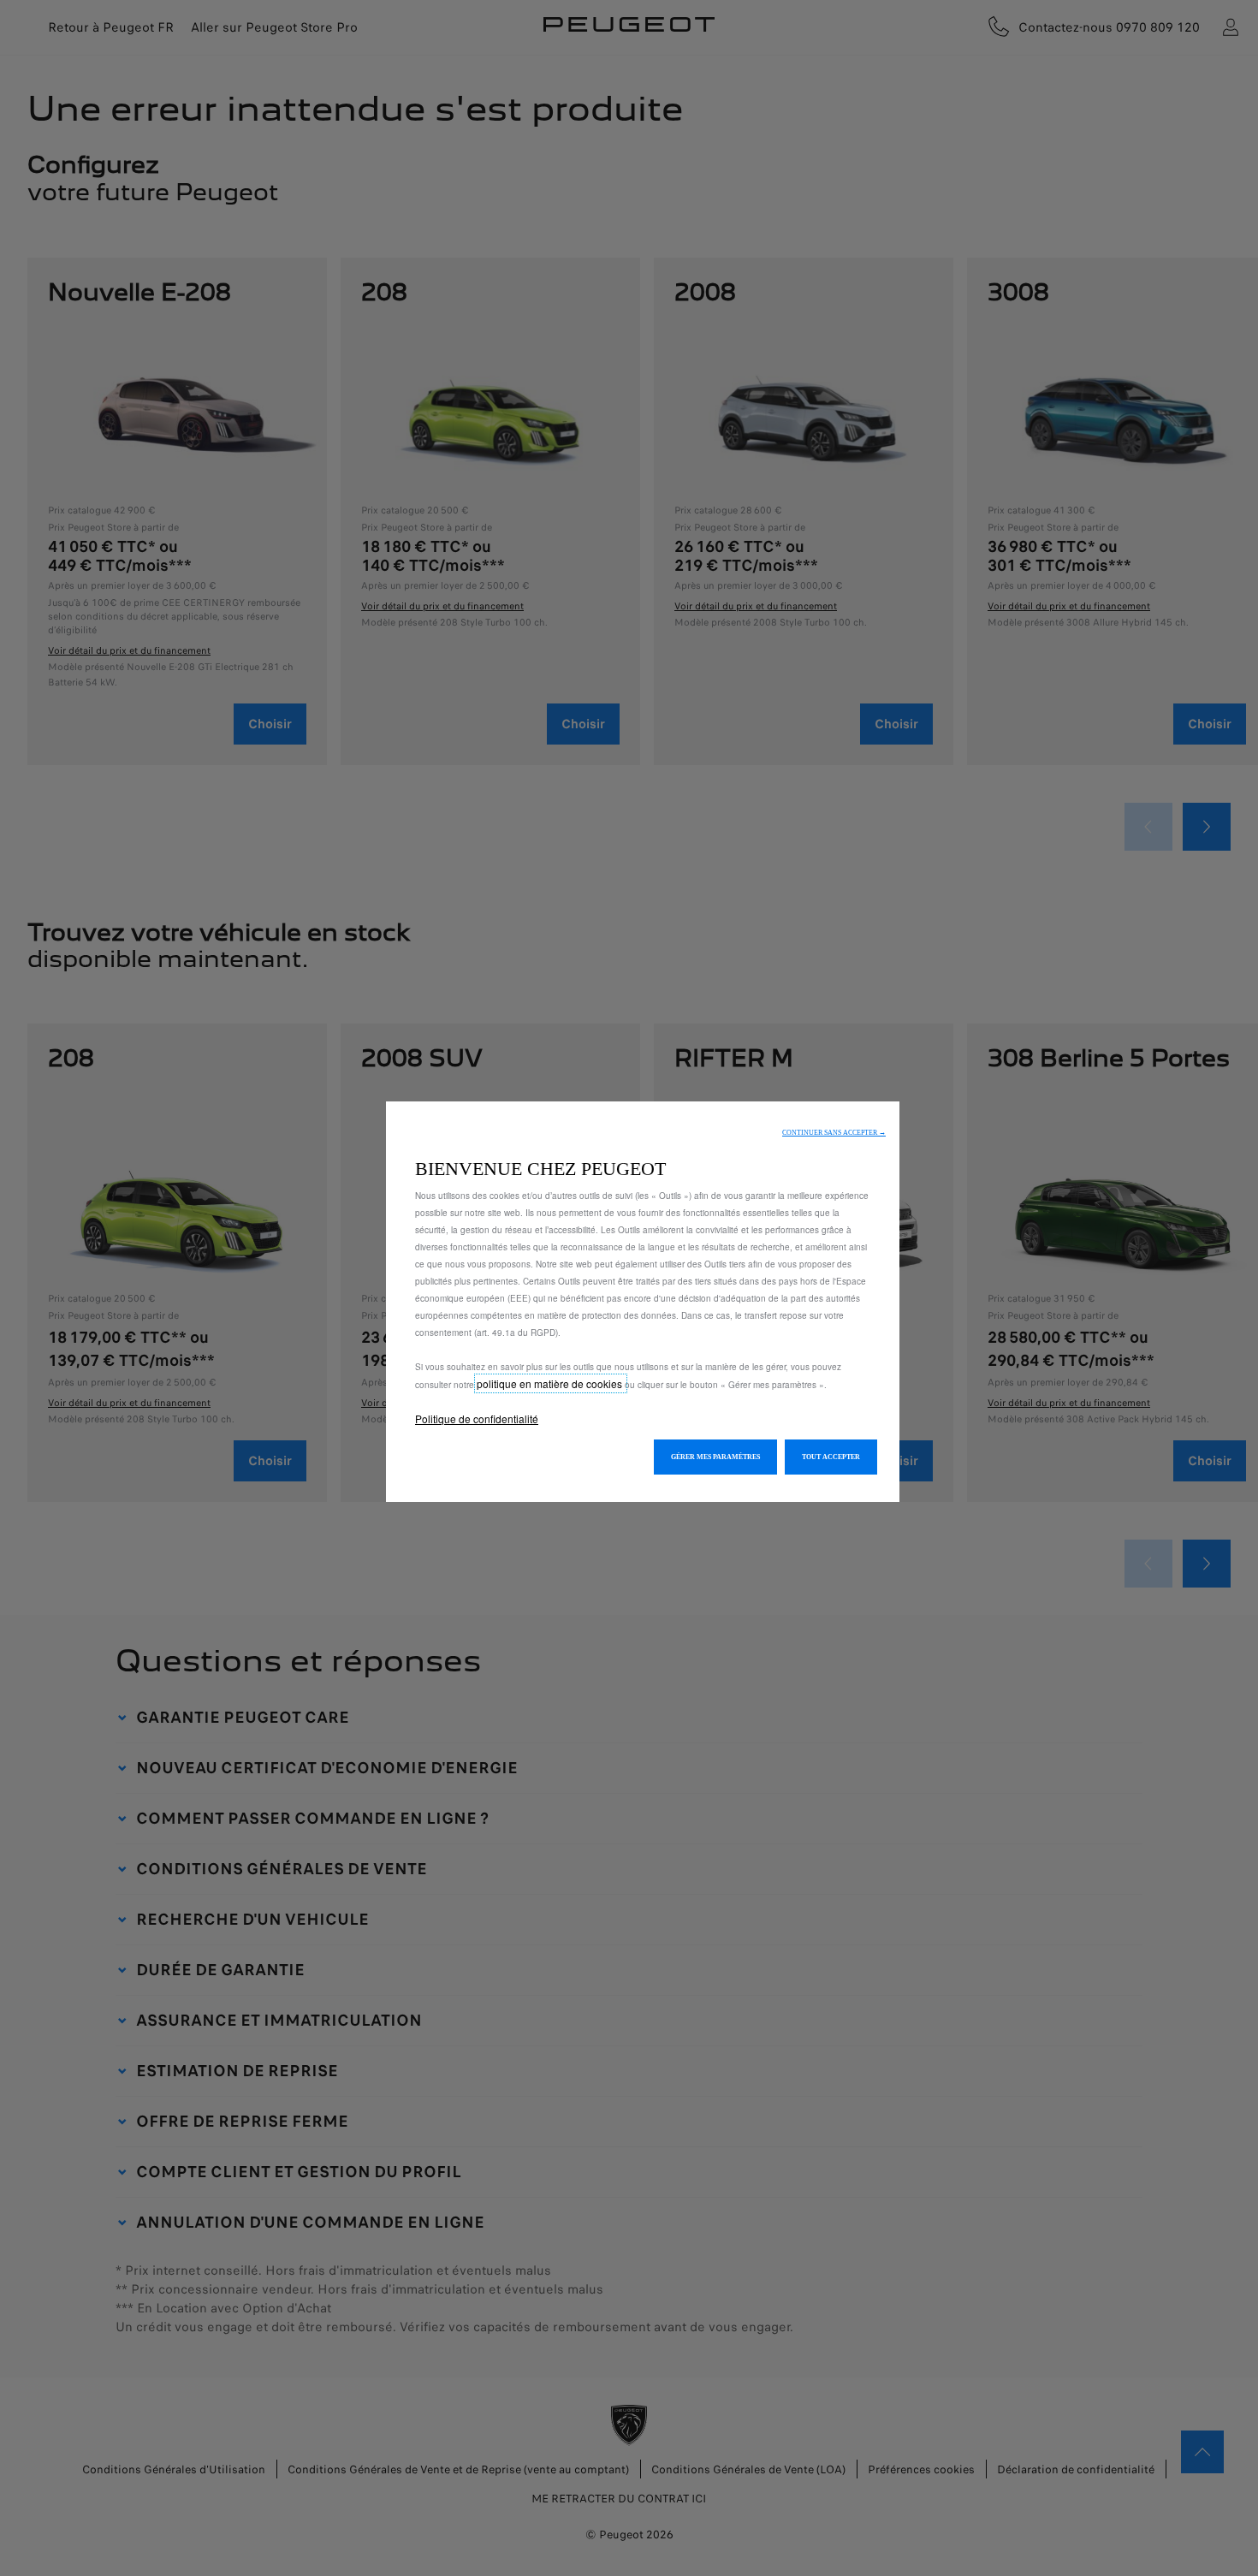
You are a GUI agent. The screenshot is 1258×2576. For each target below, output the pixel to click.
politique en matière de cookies (551, 1383)
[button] (834, 1133)
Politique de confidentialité (477, 1419)
